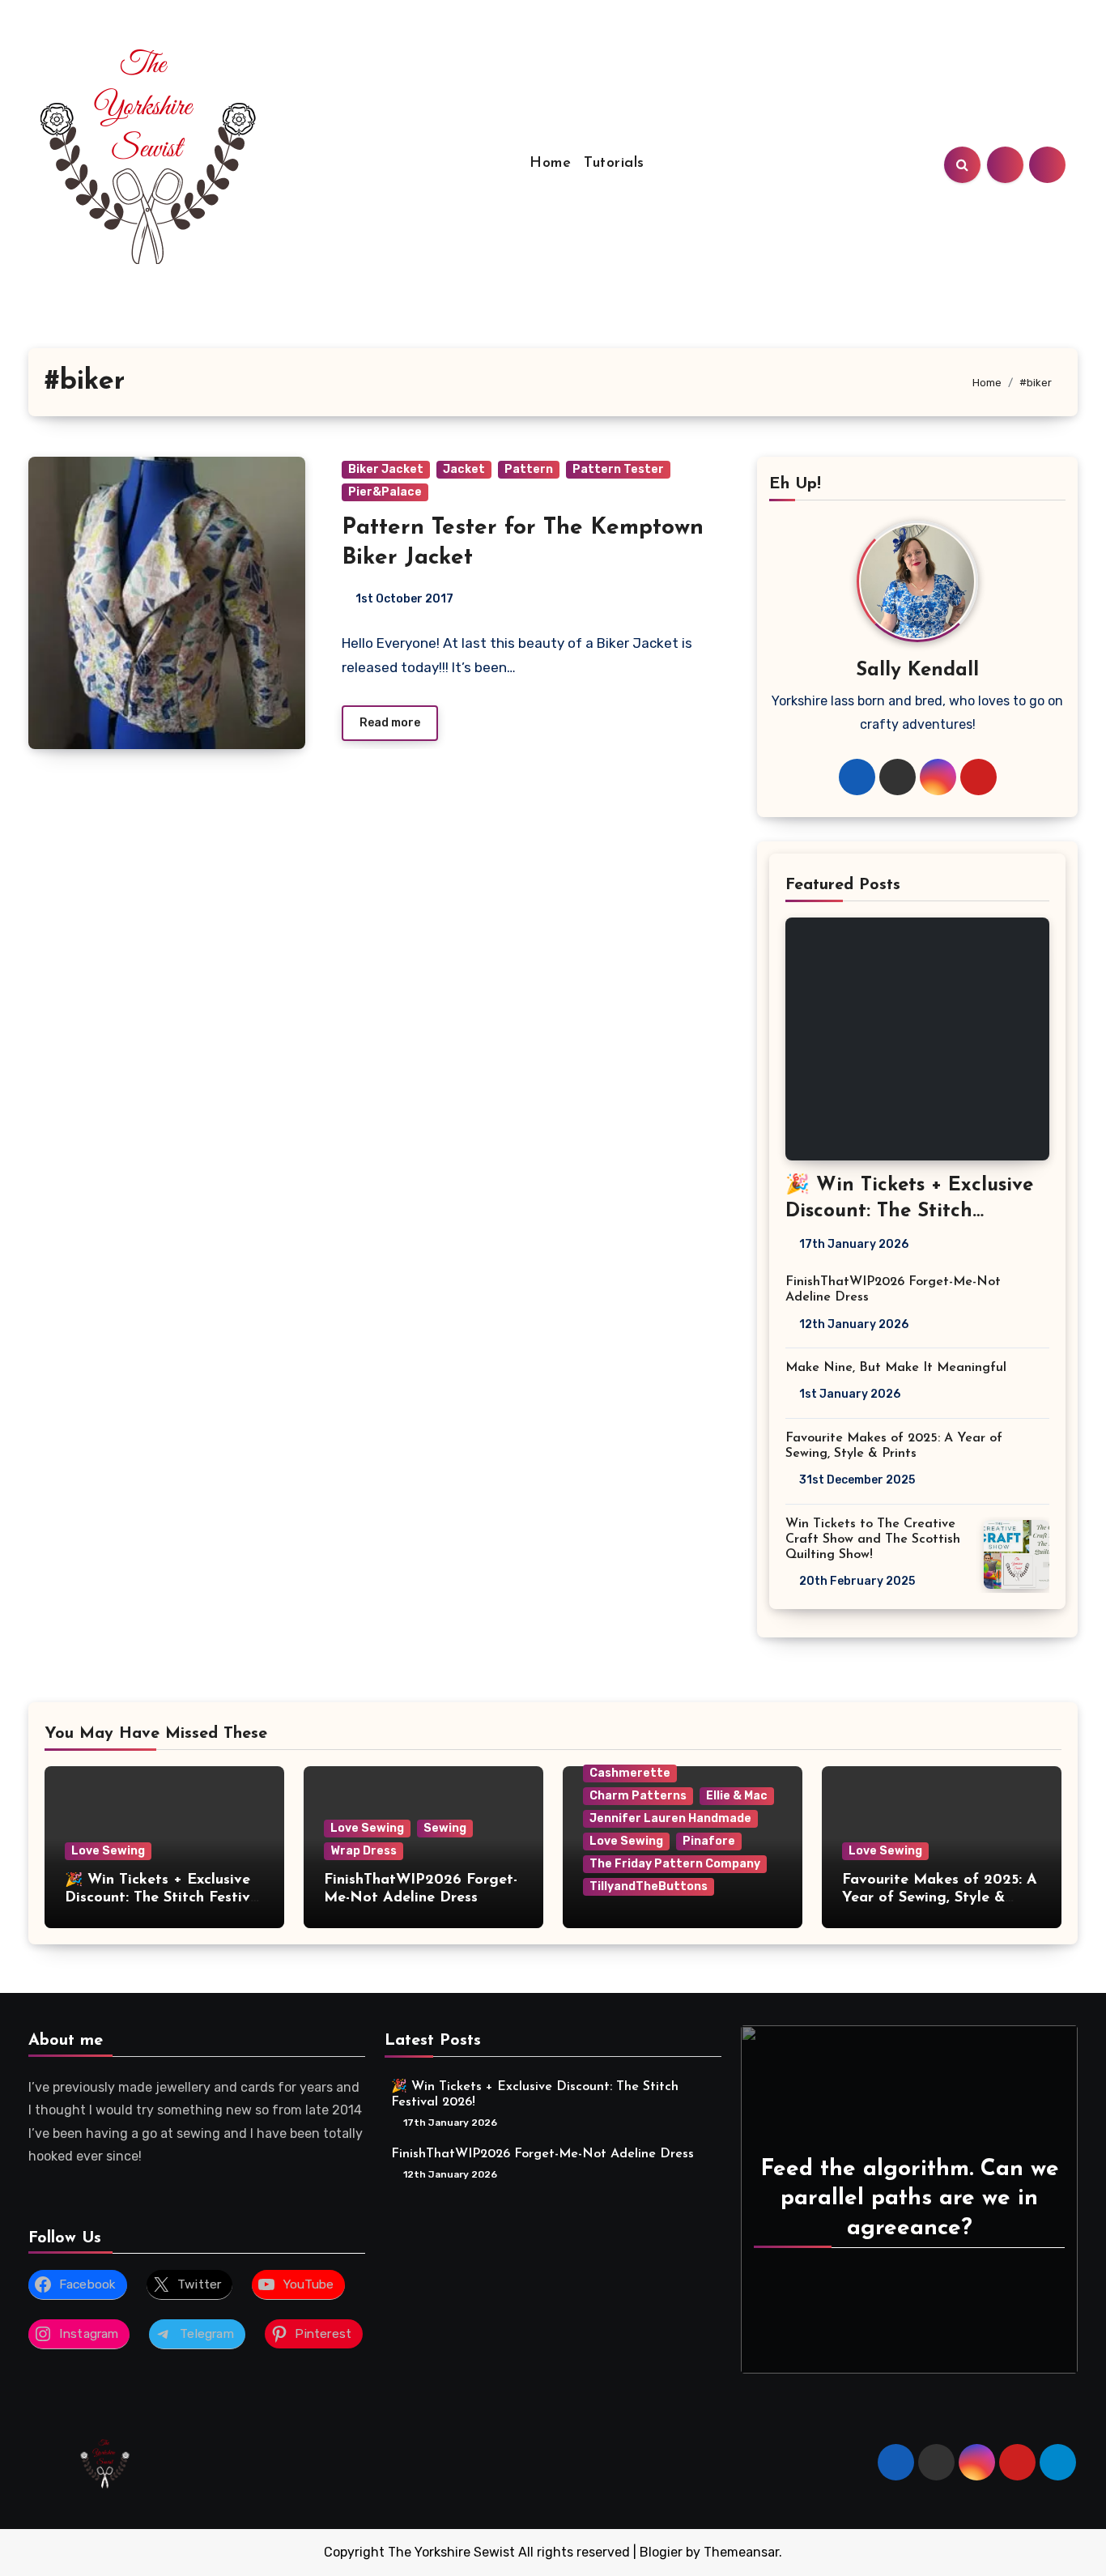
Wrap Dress (364, 1851)
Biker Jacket (386, 469)
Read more (390, 723)
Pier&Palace (385, 492)
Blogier (661, 2552)
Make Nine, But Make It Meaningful (896, 1368)
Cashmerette (630, 1773)
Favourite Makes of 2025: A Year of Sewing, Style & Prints (940, 1898)
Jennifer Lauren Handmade (670, 1818)
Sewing (445, 1828)
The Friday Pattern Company (675, 1864)
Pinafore (709, 1841)
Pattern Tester (618, 469)
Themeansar (741, 2552)
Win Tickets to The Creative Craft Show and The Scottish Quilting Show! (873, 1539)
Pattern (529, 469)
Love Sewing (108, 1851)
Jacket (464, 469)
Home (550, 164)
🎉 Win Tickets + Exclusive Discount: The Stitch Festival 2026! (909, 1211)
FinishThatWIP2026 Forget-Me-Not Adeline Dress (542, 2153)
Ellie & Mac (737, 1796)
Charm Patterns (638, 1796)
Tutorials (614, 164)
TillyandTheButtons (649, 1886)
